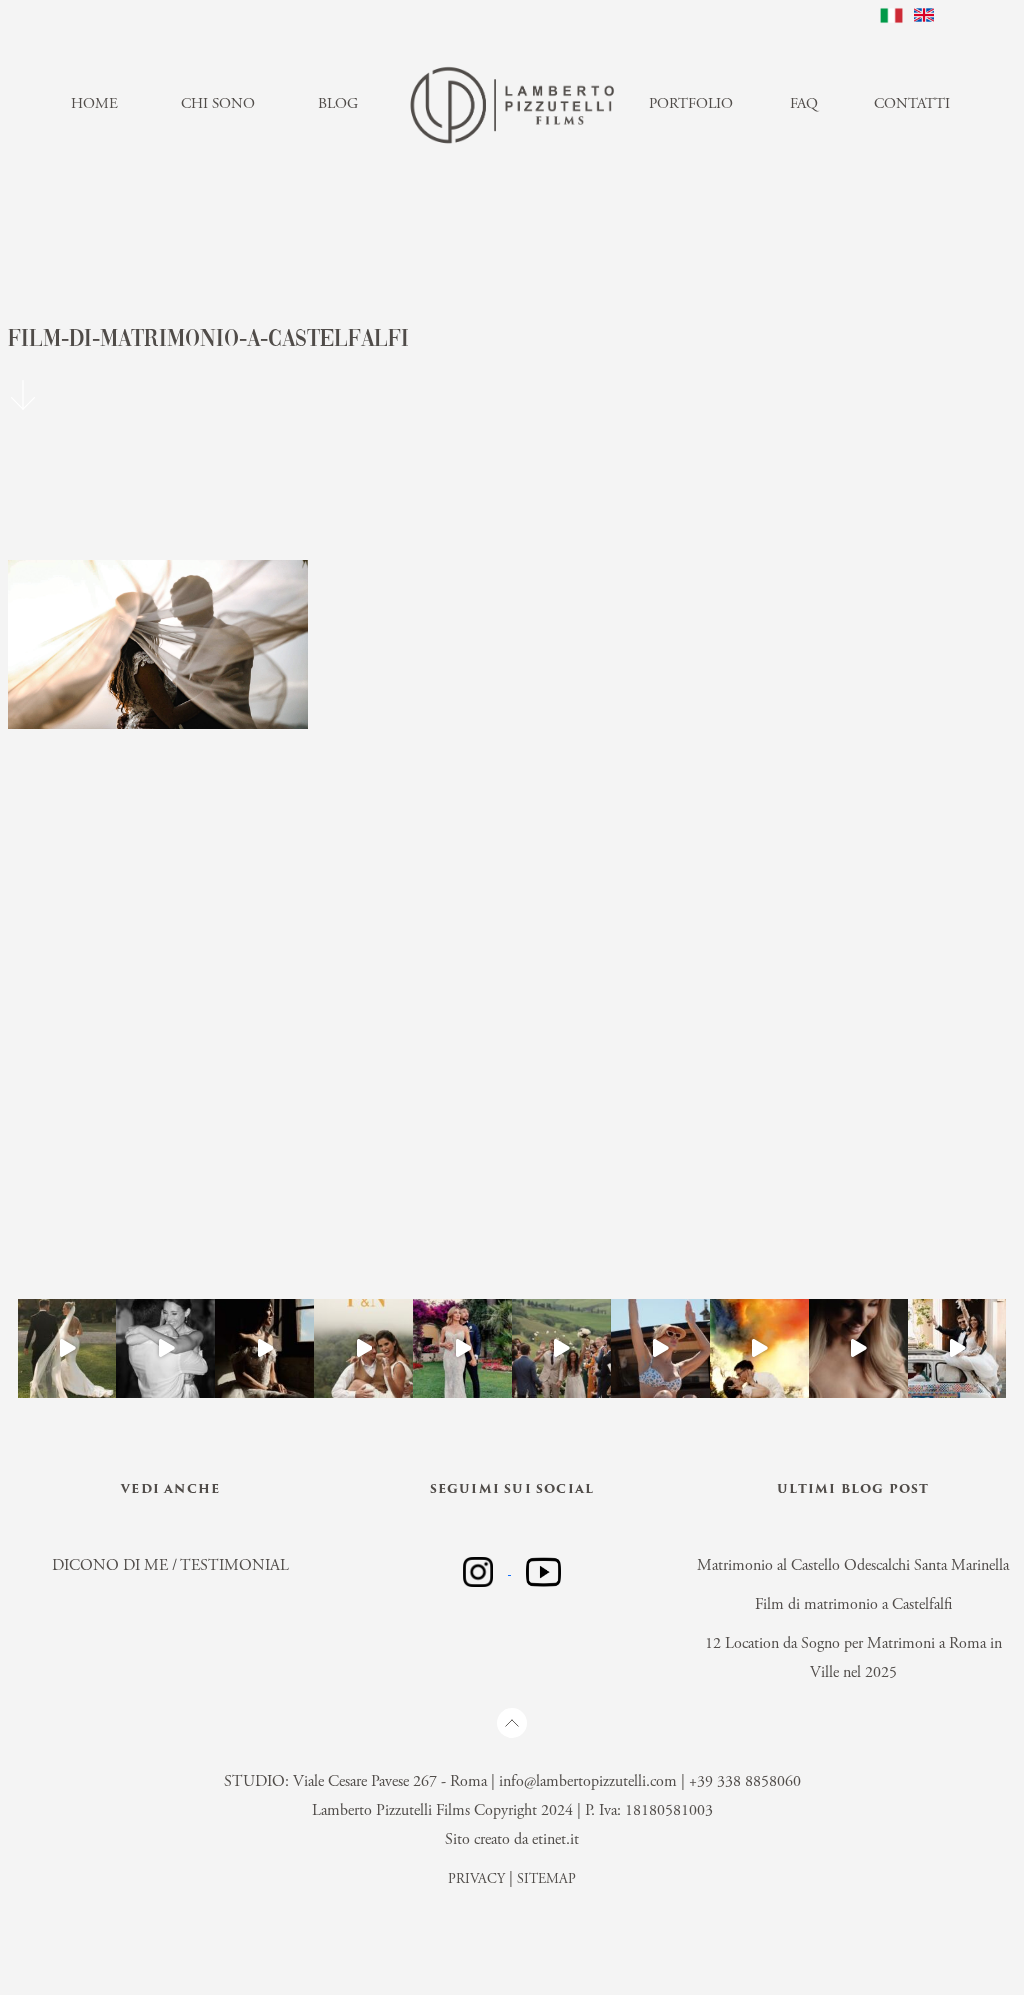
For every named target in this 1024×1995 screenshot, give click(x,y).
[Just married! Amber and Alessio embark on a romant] (660, 1348)
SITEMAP (546, 1880)
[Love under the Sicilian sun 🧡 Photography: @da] (957, 1348)
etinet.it (555, 1840)
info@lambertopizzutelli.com (588, 1782)
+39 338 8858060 (745, 1782)
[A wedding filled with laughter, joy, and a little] (858, 1348)
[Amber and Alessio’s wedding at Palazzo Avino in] (462, 1348)
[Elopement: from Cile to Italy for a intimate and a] (363, 1348)
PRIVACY (476, 1880)
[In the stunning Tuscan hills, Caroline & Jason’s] (67, 1348)
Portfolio (691, 104)
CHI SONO (218, 104)
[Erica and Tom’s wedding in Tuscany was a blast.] (561, 1348)
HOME (94, 104)
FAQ (804, 104)
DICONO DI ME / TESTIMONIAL (170, 1566)
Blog (338, 104)
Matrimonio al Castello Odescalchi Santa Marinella (853, 1566)
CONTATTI (912, 104)
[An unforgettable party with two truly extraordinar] (165, 1348)
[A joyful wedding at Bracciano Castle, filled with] (264, 1348)
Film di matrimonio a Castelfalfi (853, 1605)
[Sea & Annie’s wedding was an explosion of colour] (759, 1348)
